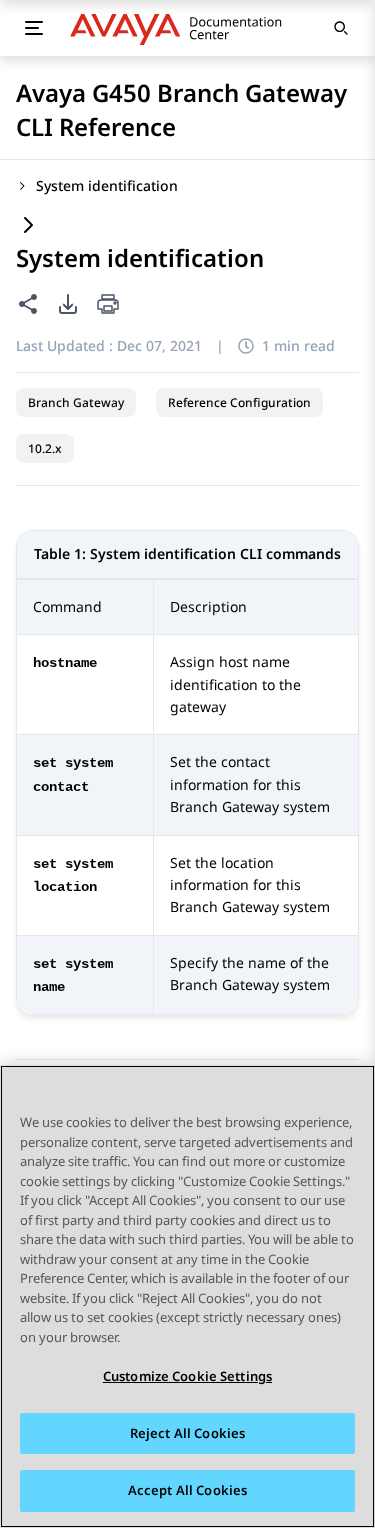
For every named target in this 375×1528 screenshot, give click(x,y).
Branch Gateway (76, 402)
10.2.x (45, 448)
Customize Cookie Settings (187, 1376)
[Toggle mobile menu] (34, 28)
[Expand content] (28, 226)
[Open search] (341, 28)
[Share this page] (28, 304)
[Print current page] (108, 305)
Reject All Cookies (187, 1433)
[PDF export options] (68, 304)
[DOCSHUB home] (181, 28)
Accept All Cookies (187, 1490)
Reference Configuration (239, 402)
